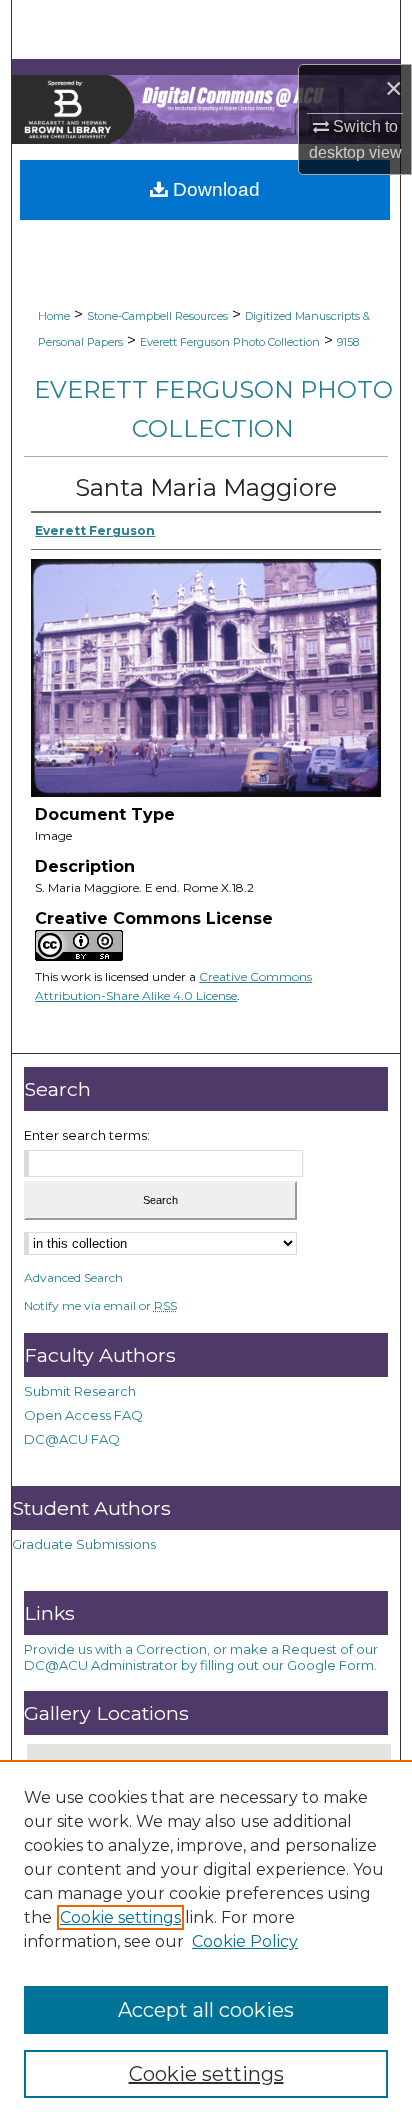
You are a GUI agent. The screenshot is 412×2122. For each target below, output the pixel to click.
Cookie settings (120, 1917)
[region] (206, 1941)
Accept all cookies (206, 2010)
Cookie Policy (245, 1941)
